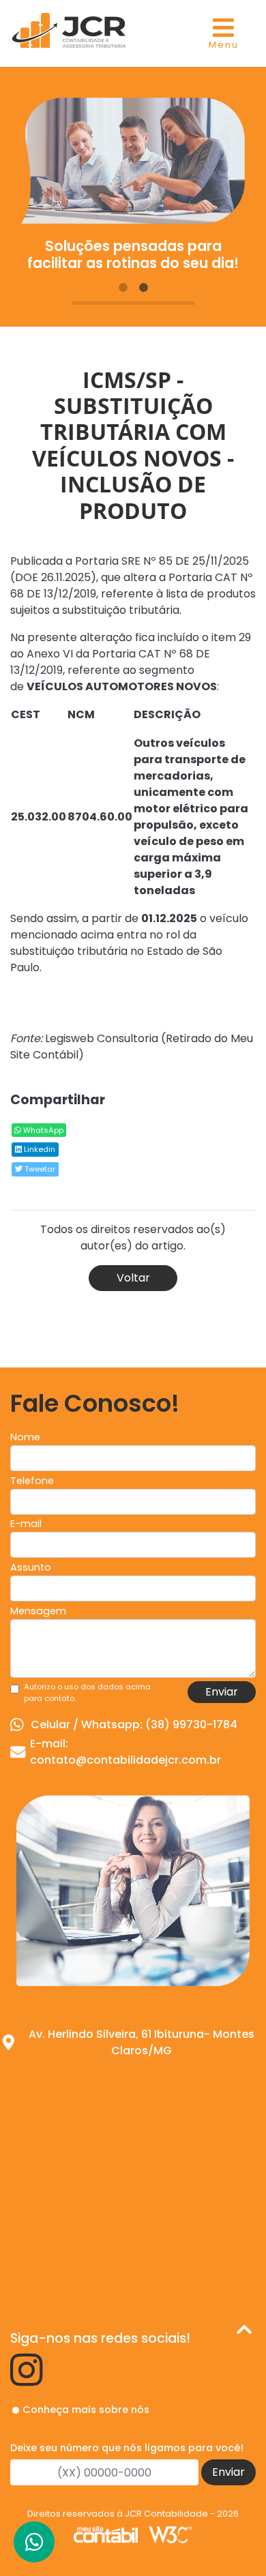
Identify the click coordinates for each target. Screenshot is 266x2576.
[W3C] (171, 2534)
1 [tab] (123, 288)
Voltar (133, 1278)
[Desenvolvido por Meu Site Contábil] (106, 2534)
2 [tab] (143, 288)
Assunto (31, 1567)
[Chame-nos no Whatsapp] (34, 2542)
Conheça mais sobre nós (86, 2410)
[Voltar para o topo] (244, 2332)
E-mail (26, 1524)
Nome (25, 1437)
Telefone (32, 1481)
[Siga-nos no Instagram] (27, 2380)
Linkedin (39, 1149)
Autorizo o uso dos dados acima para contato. (87, 1692)
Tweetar (39, 1169)
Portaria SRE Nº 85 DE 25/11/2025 (162, 561)
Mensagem (38, 1611)
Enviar (222, 1692)
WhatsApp (42, 1130)
